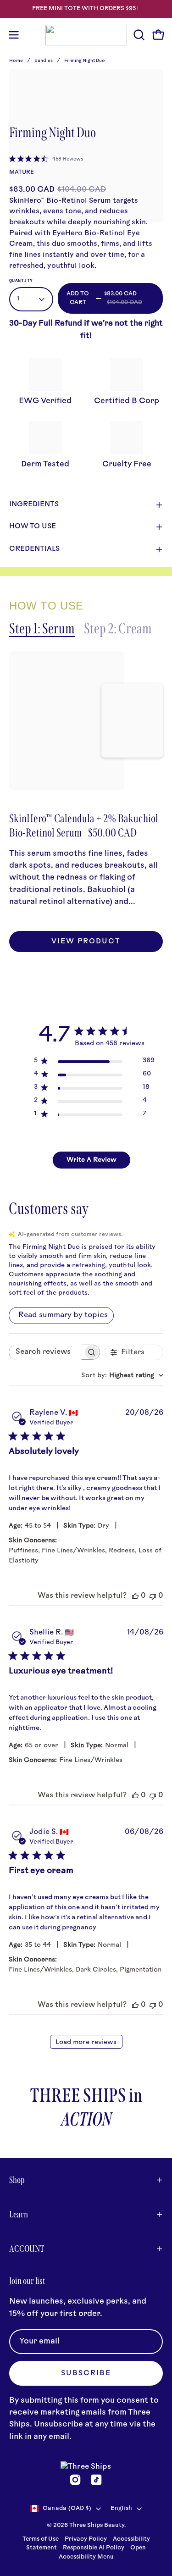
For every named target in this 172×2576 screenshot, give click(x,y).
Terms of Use (41, 2539)
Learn (19, 2214)
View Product (86, 942)
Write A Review (92, 1160)
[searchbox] (46, 1352)
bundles (44, 61)
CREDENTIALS (34, 549)
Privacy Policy (86, 2539)
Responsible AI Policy (94, 2548)
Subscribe (86, 2374)
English (121, 2509)
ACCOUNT (27, 2249)
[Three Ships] (86, 35)
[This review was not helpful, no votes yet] (153, 1596)
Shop (17, 2180)
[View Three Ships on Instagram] (75, 2480)
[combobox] (122, 1376)
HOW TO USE (33, 527)
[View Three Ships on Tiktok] (96, 2480)
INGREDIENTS (34, 505)
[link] (46, 159)
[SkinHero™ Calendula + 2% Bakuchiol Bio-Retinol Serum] (67, 720)
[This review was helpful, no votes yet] (135, 1596)
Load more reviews (86, 2042)
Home (16, 61)
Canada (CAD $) (67, 2509)
